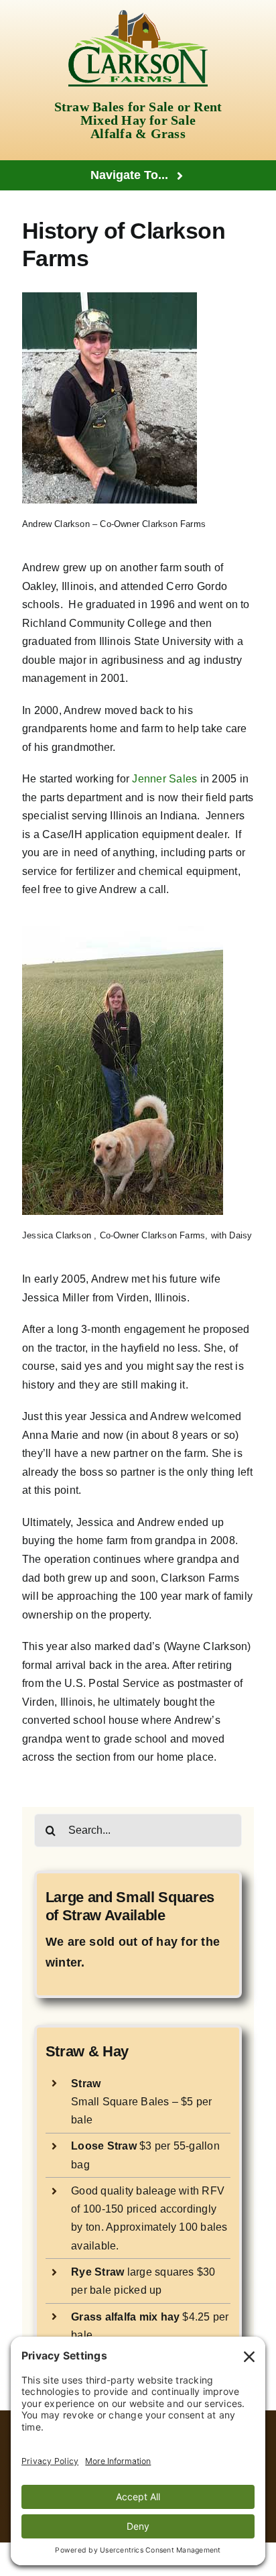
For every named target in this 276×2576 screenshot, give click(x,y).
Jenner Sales (164, 779)
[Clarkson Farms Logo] (138, 15)
